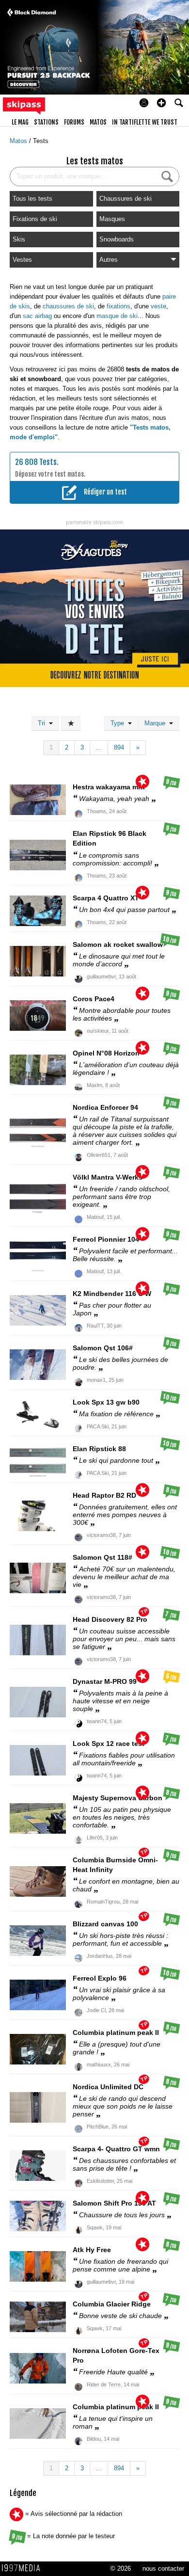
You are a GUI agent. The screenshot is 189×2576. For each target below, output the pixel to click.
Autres (109, 260)
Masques (112, 219)
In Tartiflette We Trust (145, 122)
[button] (161, 103)
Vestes (22, 260)
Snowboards (117, 239)
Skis (19, 239)
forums (74, 122)
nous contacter (163, 2568)
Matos (19, 141)
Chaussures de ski (126, 199)
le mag (20, 122)
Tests (41, 141)
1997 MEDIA (24, 2568)
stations (46, 122)
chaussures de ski (68, 306)
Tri (43, 723)
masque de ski (117, 316)
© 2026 (121, 2568)
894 (119, 747)
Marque (157, 723)
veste (158, 306)
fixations (118, 306)
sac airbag (37, 316)
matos (98, 122)
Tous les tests (32, 199)
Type (119, 723)
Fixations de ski (35, 219)
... (99, 747)
